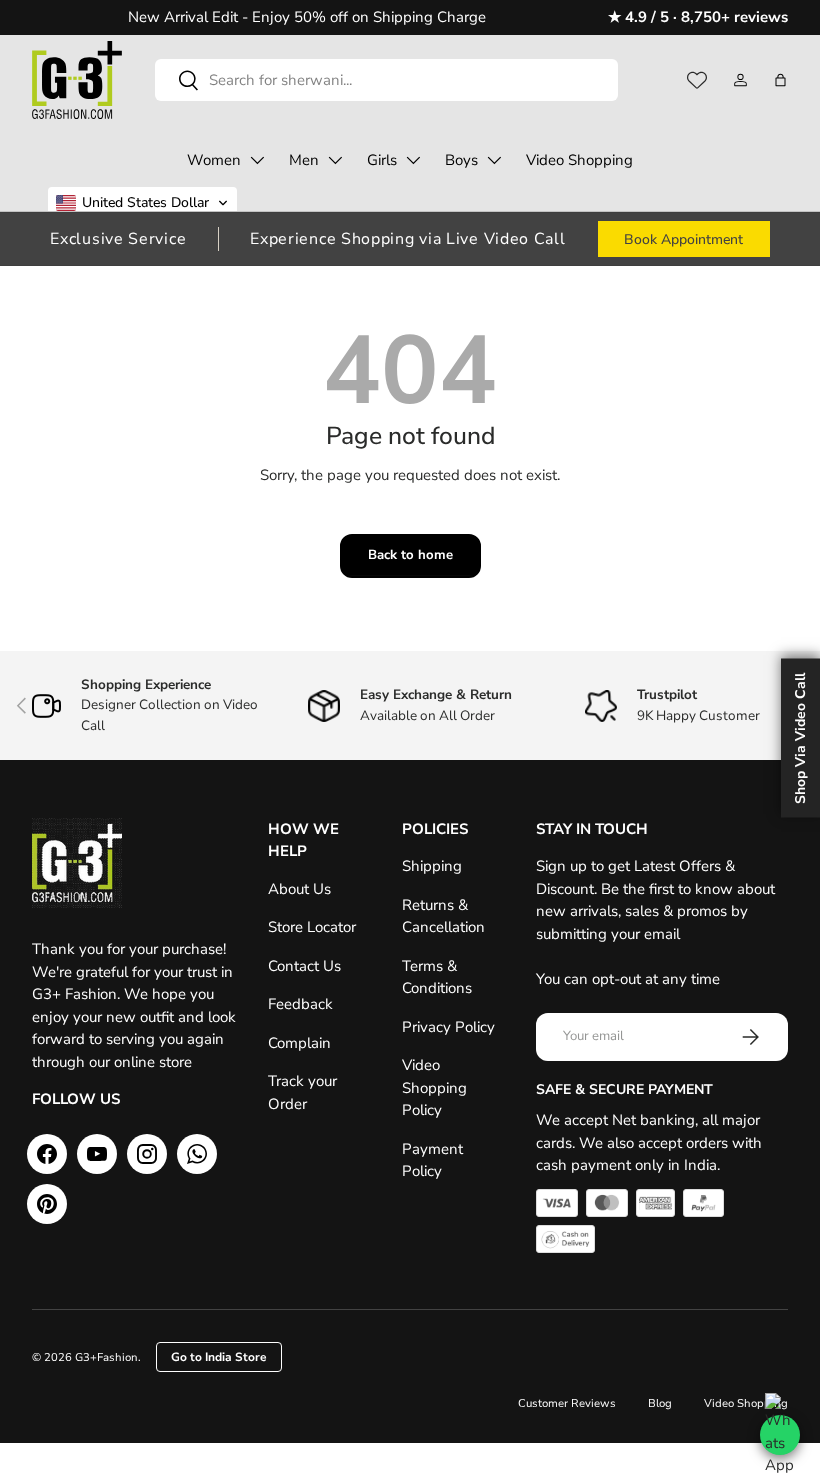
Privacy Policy (448, 1027)
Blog (660, 1403)
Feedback (300, 1004)
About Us (299, 889)
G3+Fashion (106, 1357)
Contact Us (304, 966)
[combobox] (386, 80)
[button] (780, 80)
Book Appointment (683, 239)
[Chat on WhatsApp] (780, 1435)
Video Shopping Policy (434, 1087)
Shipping (432, 866)
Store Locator (312, 927)
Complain (299, 1043)
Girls (382, 160)
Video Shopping (579, 160)
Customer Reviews (567, 1403)
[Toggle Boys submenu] (494, 160)
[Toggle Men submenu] (335, 160)
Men (304, 160)
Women (214, 160)
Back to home (410, 555)
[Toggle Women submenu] (257, 160)
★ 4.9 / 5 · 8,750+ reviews (698, 17)
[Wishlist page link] (697, 80)
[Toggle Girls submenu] (413, 160)
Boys (461, 160)
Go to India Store (219, 1357)
